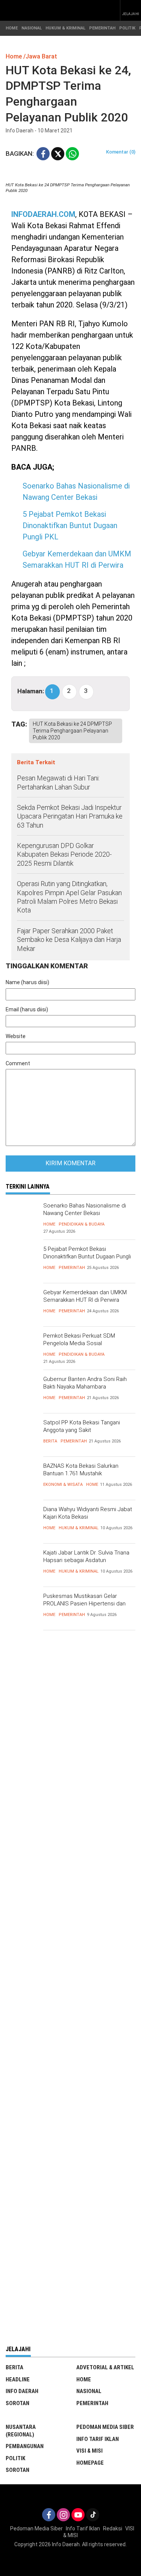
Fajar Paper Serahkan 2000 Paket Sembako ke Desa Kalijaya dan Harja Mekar (69, 940)
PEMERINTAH (102, 28)
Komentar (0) (121, 152)
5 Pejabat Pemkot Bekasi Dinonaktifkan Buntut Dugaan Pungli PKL (70, 525)
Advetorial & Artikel (105, 2367)
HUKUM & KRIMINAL (65, 28)
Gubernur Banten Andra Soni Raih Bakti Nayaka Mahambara (85, 1383)
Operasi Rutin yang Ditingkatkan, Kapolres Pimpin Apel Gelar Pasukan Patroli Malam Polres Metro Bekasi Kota (69, 897)
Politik (15, 2458)
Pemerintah (72, 1268)
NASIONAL (32, 28)
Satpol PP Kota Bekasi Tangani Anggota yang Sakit (82, 1426)
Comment (18, 1063)
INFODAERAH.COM (43, 214)
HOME (12, 28)
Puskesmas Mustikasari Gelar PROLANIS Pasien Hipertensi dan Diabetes (84, 1603)
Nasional (89, 2391)
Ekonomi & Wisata (63, 1485)
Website (16, 1036)
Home (49, 1224)
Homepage (90, 2463)
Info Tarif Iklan (98, 2439)
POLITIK (127, 28)
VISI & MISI (89, 2451)
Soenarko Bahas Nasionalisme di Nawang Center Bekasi (85, 1209)
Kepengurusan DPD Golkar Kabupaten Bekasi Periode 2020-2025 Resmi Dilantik (64, 854)
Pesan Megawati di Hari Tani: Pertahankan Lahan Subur (58, 782)
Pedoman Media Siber (105, 2427)
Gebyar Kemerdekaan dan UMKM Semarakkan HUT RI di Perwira (85, 1296)
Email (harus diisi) (27, 1009)
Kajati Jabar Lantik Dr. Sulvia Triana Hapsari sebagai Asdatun (86, 1556)
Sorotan (17, 2403)
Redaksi (113, 2528)
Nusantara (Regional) (21, 2431)
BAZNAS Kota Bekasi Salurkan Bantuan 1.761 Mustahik (81, 1470)
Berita (50, 1441)
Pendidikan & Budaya (82, 1224)
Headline (18, 2379)
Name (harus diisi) (27, 982)
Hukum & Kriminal (79, 1528)
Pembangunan (25, 2446)
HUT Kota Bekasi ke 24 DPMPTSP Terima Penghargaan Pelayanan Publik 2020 (72, 731)
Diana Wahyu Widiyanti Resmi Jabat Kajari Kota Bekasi (88, 1513)
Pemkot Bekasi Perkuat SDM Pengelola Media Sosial (79, 1339)
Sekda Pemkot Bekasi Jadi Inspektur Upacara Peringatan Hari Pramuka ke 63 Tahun (70, 816)
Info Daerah (22, 2391)
